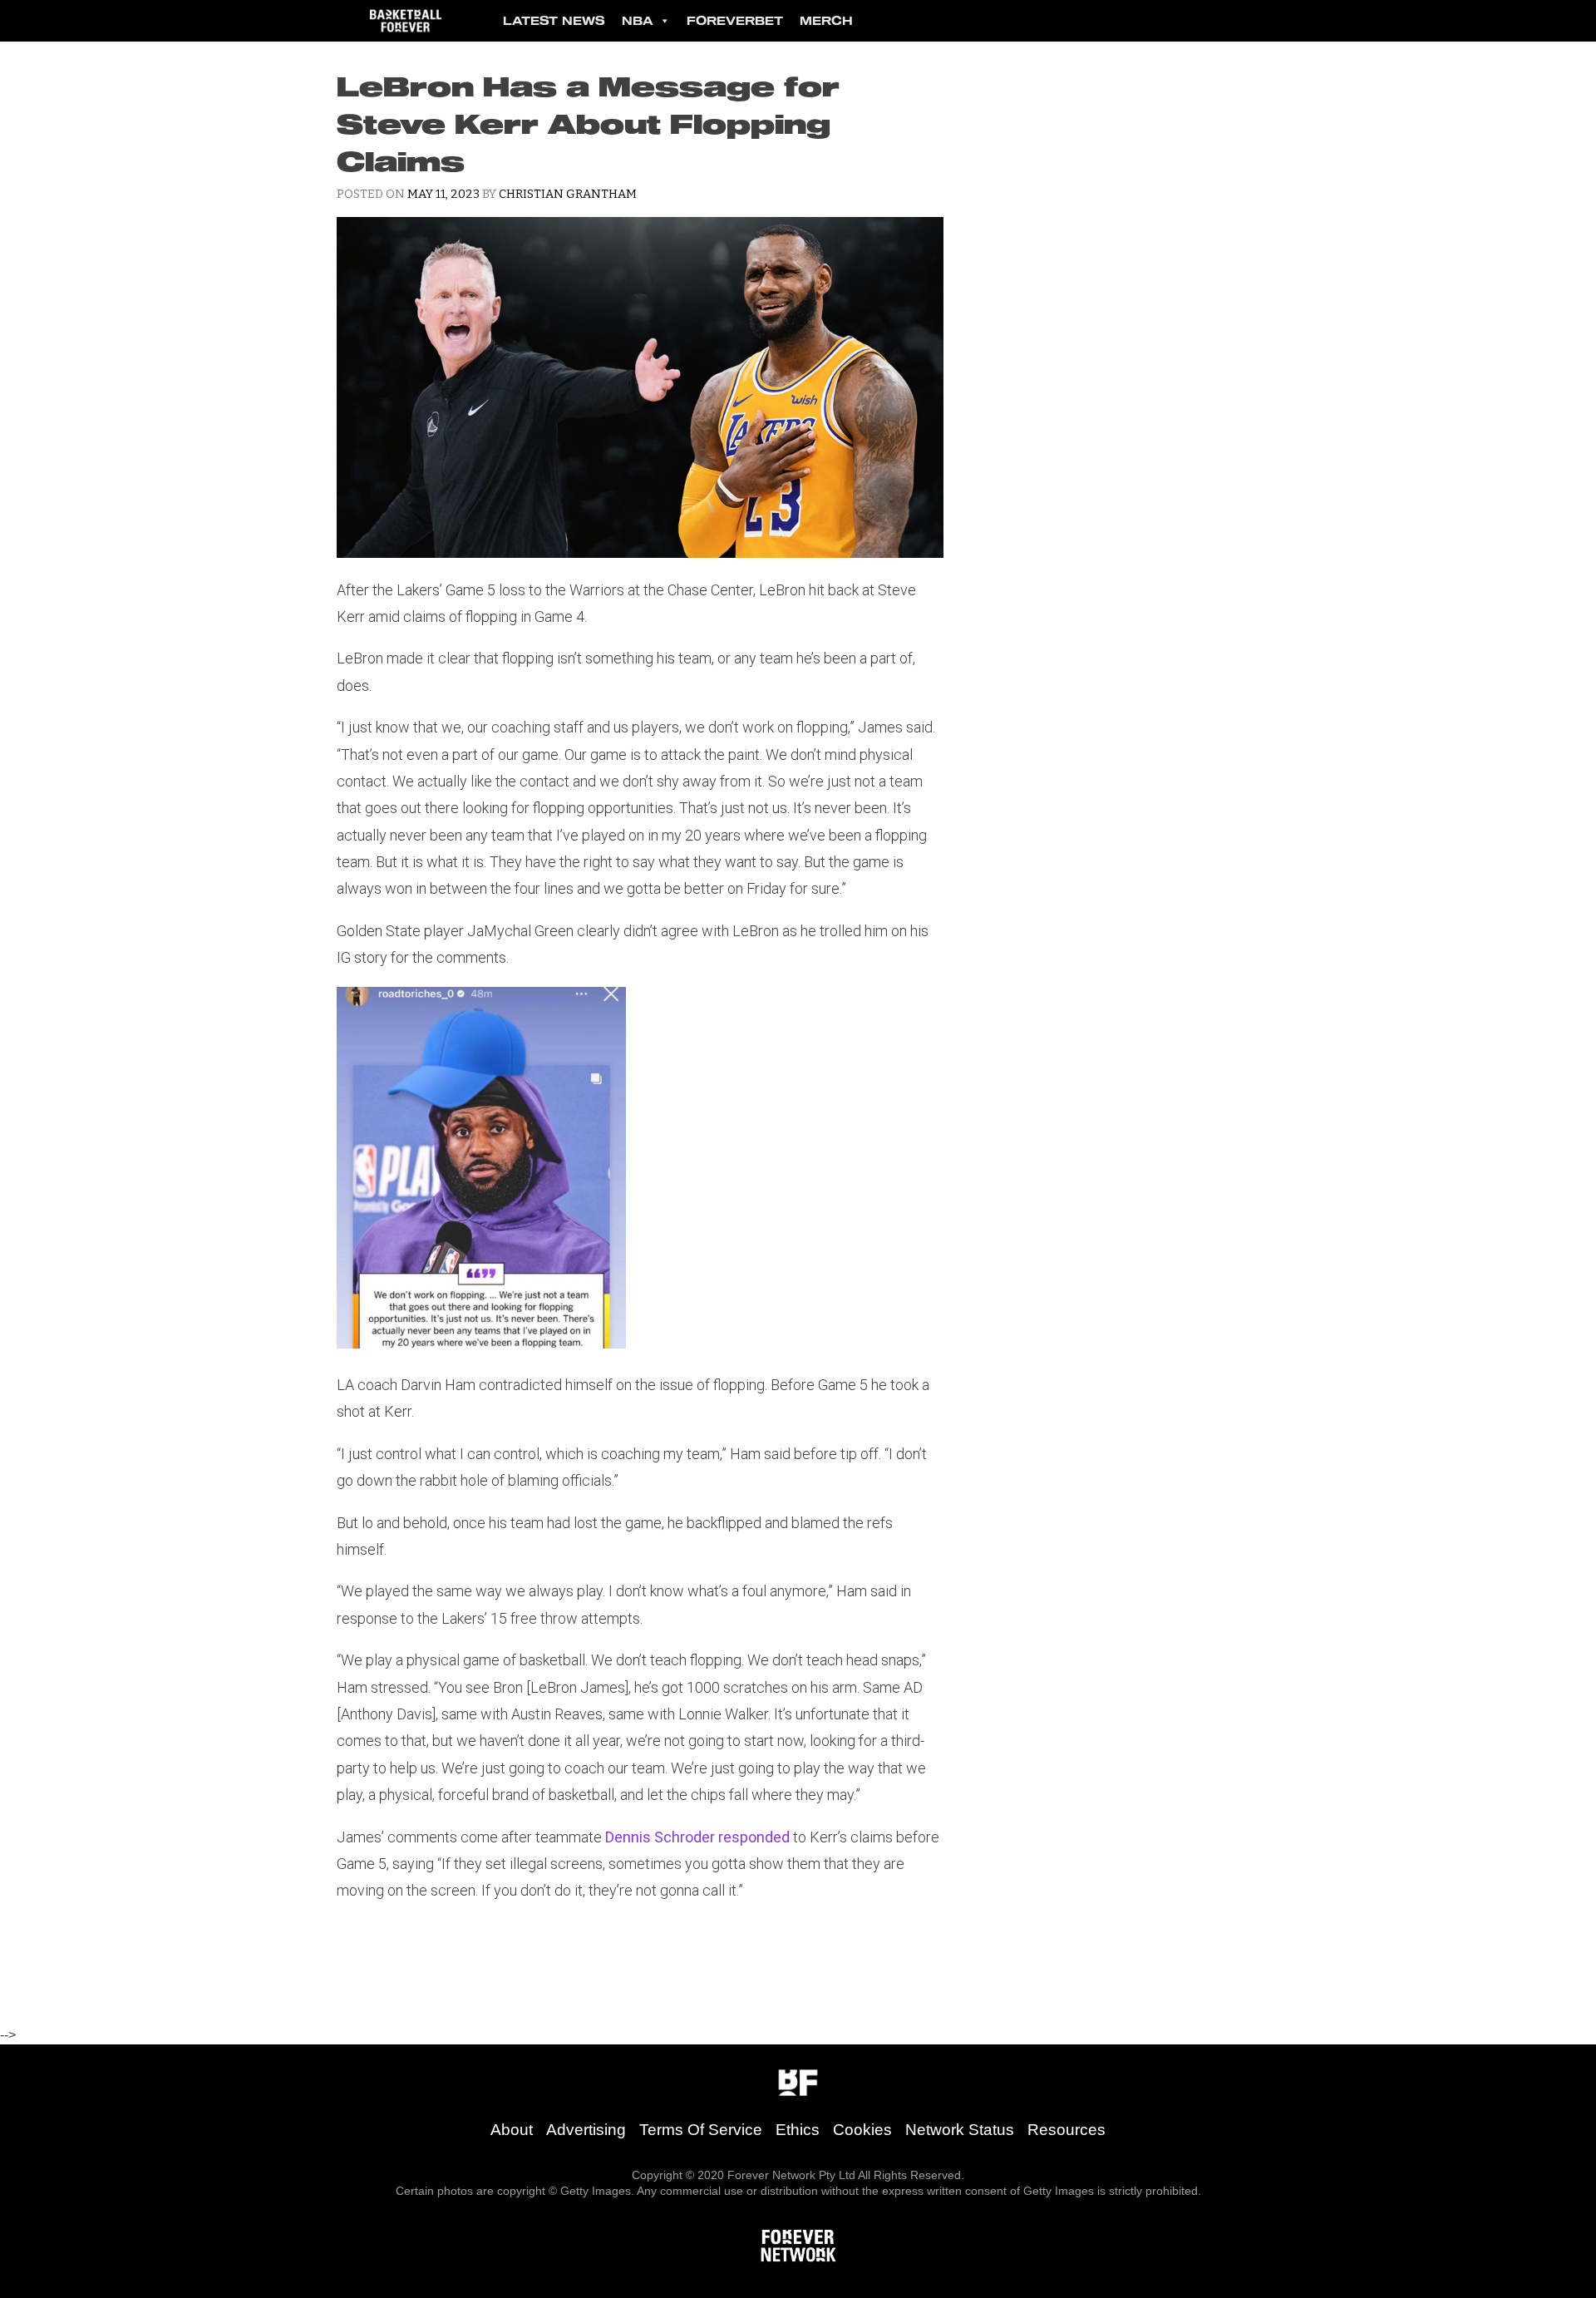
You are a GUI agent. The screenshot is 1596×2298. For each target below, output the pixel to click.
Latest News (554, 20)
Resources (1066, 2130)
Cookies (862, 2130)
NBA (638, 20)
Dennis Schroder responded (697, 1837)
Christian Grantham (568, 194)
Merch (826, 20)
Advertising (586, 2130)
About (512, 2130)
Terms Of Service (701, 2130)
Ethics (798, 2130)
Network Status (960, 2130)
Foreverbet (735, 20)
